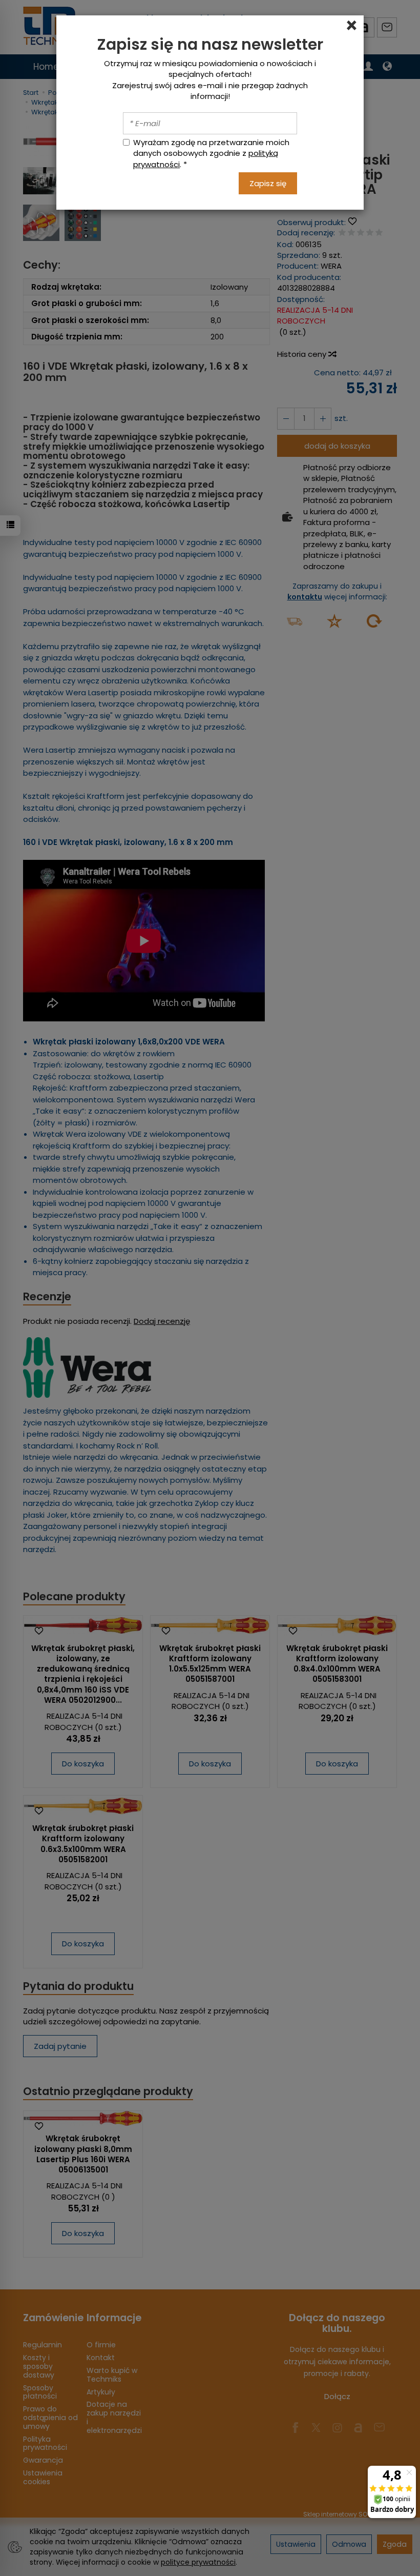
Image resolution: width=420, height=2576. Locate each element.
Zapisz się (268, 183)
